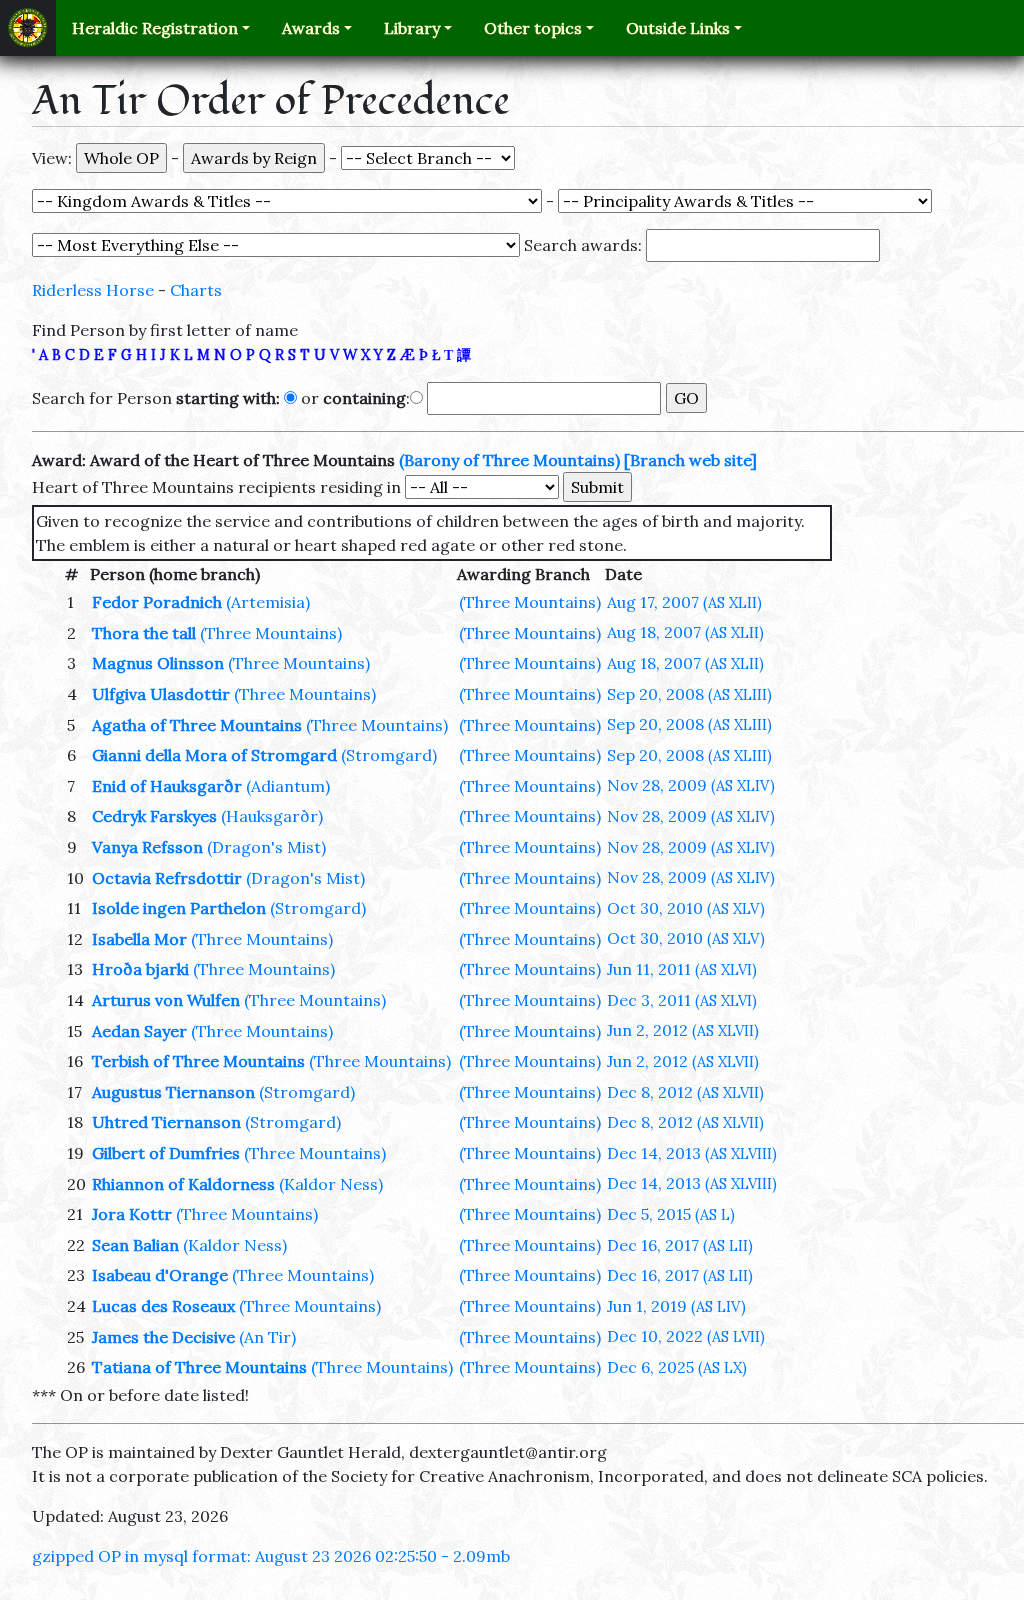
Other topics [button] (533, 28)
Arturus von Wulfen (166, 1000)
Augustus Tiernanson (173, 1092)
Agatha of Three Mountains (197, 725)
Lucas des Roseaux (163, 1306)
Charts (196, 290)
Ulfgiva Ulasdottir (161, 694)
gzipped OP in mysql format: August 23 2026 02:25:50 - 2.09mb (271, 1556)
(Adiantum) (288, 786)
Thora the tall (144, 633)
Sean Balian (135, 1245)
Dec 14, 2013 (692, 1153)
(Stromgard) (389, 755)
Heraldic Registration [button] (155, 28)
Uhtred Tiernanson (166, 1122)
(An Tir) (267, 1337)
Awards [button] (311, 28)
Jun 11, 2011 (682, 969)
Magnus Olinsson (158, 663)
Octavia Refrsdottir (167, 878)
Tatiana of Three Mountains (199, 1367)
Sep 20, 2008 (689, 694)
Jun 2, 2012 (683, 1030)
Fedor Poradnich (157, 602)
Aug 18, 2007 (685, 632)
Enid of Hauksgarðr (167, 786)
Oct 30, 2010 (686, 908)
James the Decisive (163, 1337)
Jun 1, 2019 (676, 1306)
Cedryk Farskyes (154, 816)
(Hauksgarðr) (272, 816)
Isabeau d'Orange (160, 1275)
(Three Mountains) (530, 602)
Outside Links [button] (678, 28)
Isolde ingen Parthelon (179, 908)
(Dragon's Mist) (266, 847)
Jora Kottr (132, 1214)
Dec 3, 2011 (682, 1000)
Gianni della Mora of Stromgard (214, 755)
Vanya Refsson (147, 847)
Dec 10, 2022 (686, 1336)
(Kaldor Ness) (331, 1184)
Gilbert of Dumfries (166, 1153)
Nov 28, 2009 (691, 785)
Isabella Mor (139, 939)
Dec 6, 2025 (677, 1367)
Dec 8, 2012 (685, 1092)
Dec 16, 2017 (680, 1245)
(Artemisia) (268, 602)
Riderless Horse (93, 290)
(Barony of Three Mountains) (509, 460)
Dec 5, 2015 (671, 1214)
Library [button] (412, 28)
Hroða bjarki (140, 969)
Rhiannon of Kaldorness (183, 1184)
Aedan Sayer (139, 1031)
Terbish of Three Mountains (198, 1061)
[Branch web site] (690, 460)
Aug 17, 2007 (684, 602)
